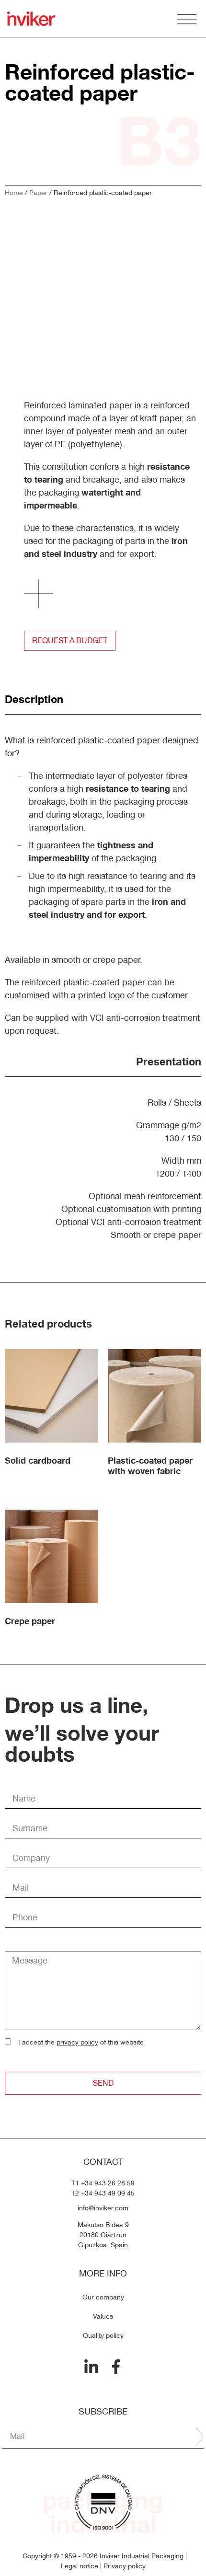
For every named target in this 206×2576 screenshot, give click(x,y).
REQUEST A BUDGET (70, 641)
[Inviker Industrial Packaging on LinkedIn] (91, 2367)
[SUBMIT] (200, 2437)
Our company (103, 2297)
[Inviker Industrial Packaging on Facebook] (116, 2367)
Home (14, 193)
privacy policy (77, 2042)
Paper (38, 193)
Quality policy (103, 2335)
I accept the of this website (81, 2042)
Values (103, 2316)
